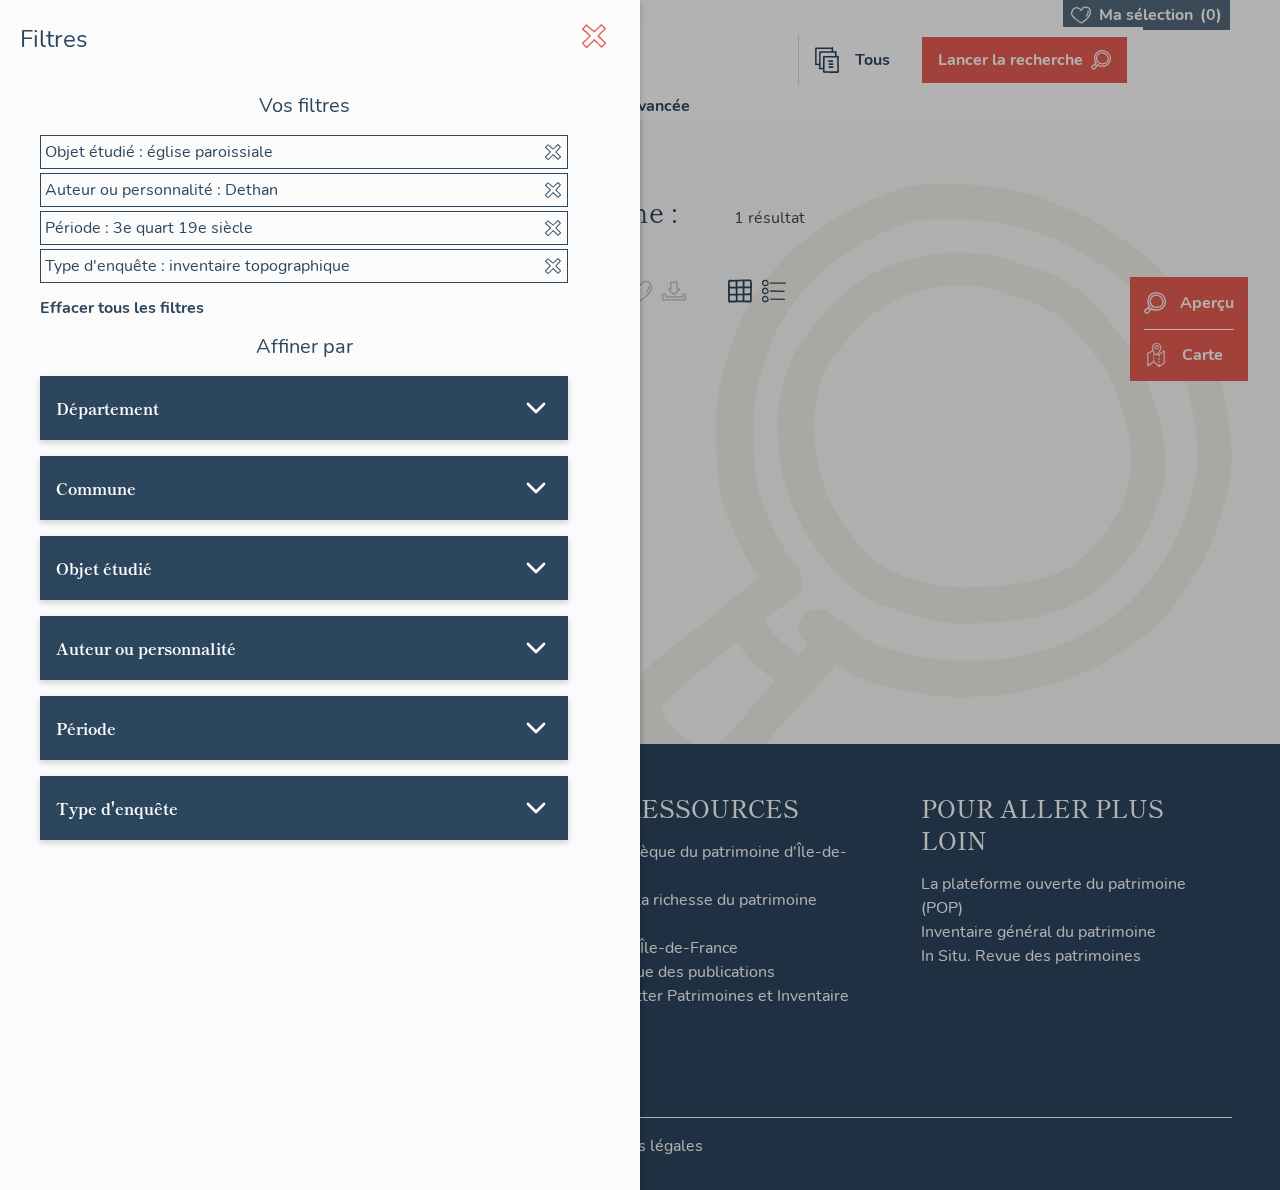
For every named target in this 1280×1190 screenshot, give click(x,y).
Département (107, 408)
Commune (96, 488)
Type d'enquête (117, 808)
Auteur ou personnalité (146, 648)
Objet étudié (104, 568)
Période (86, 728)
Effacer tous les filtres (122, 308)
